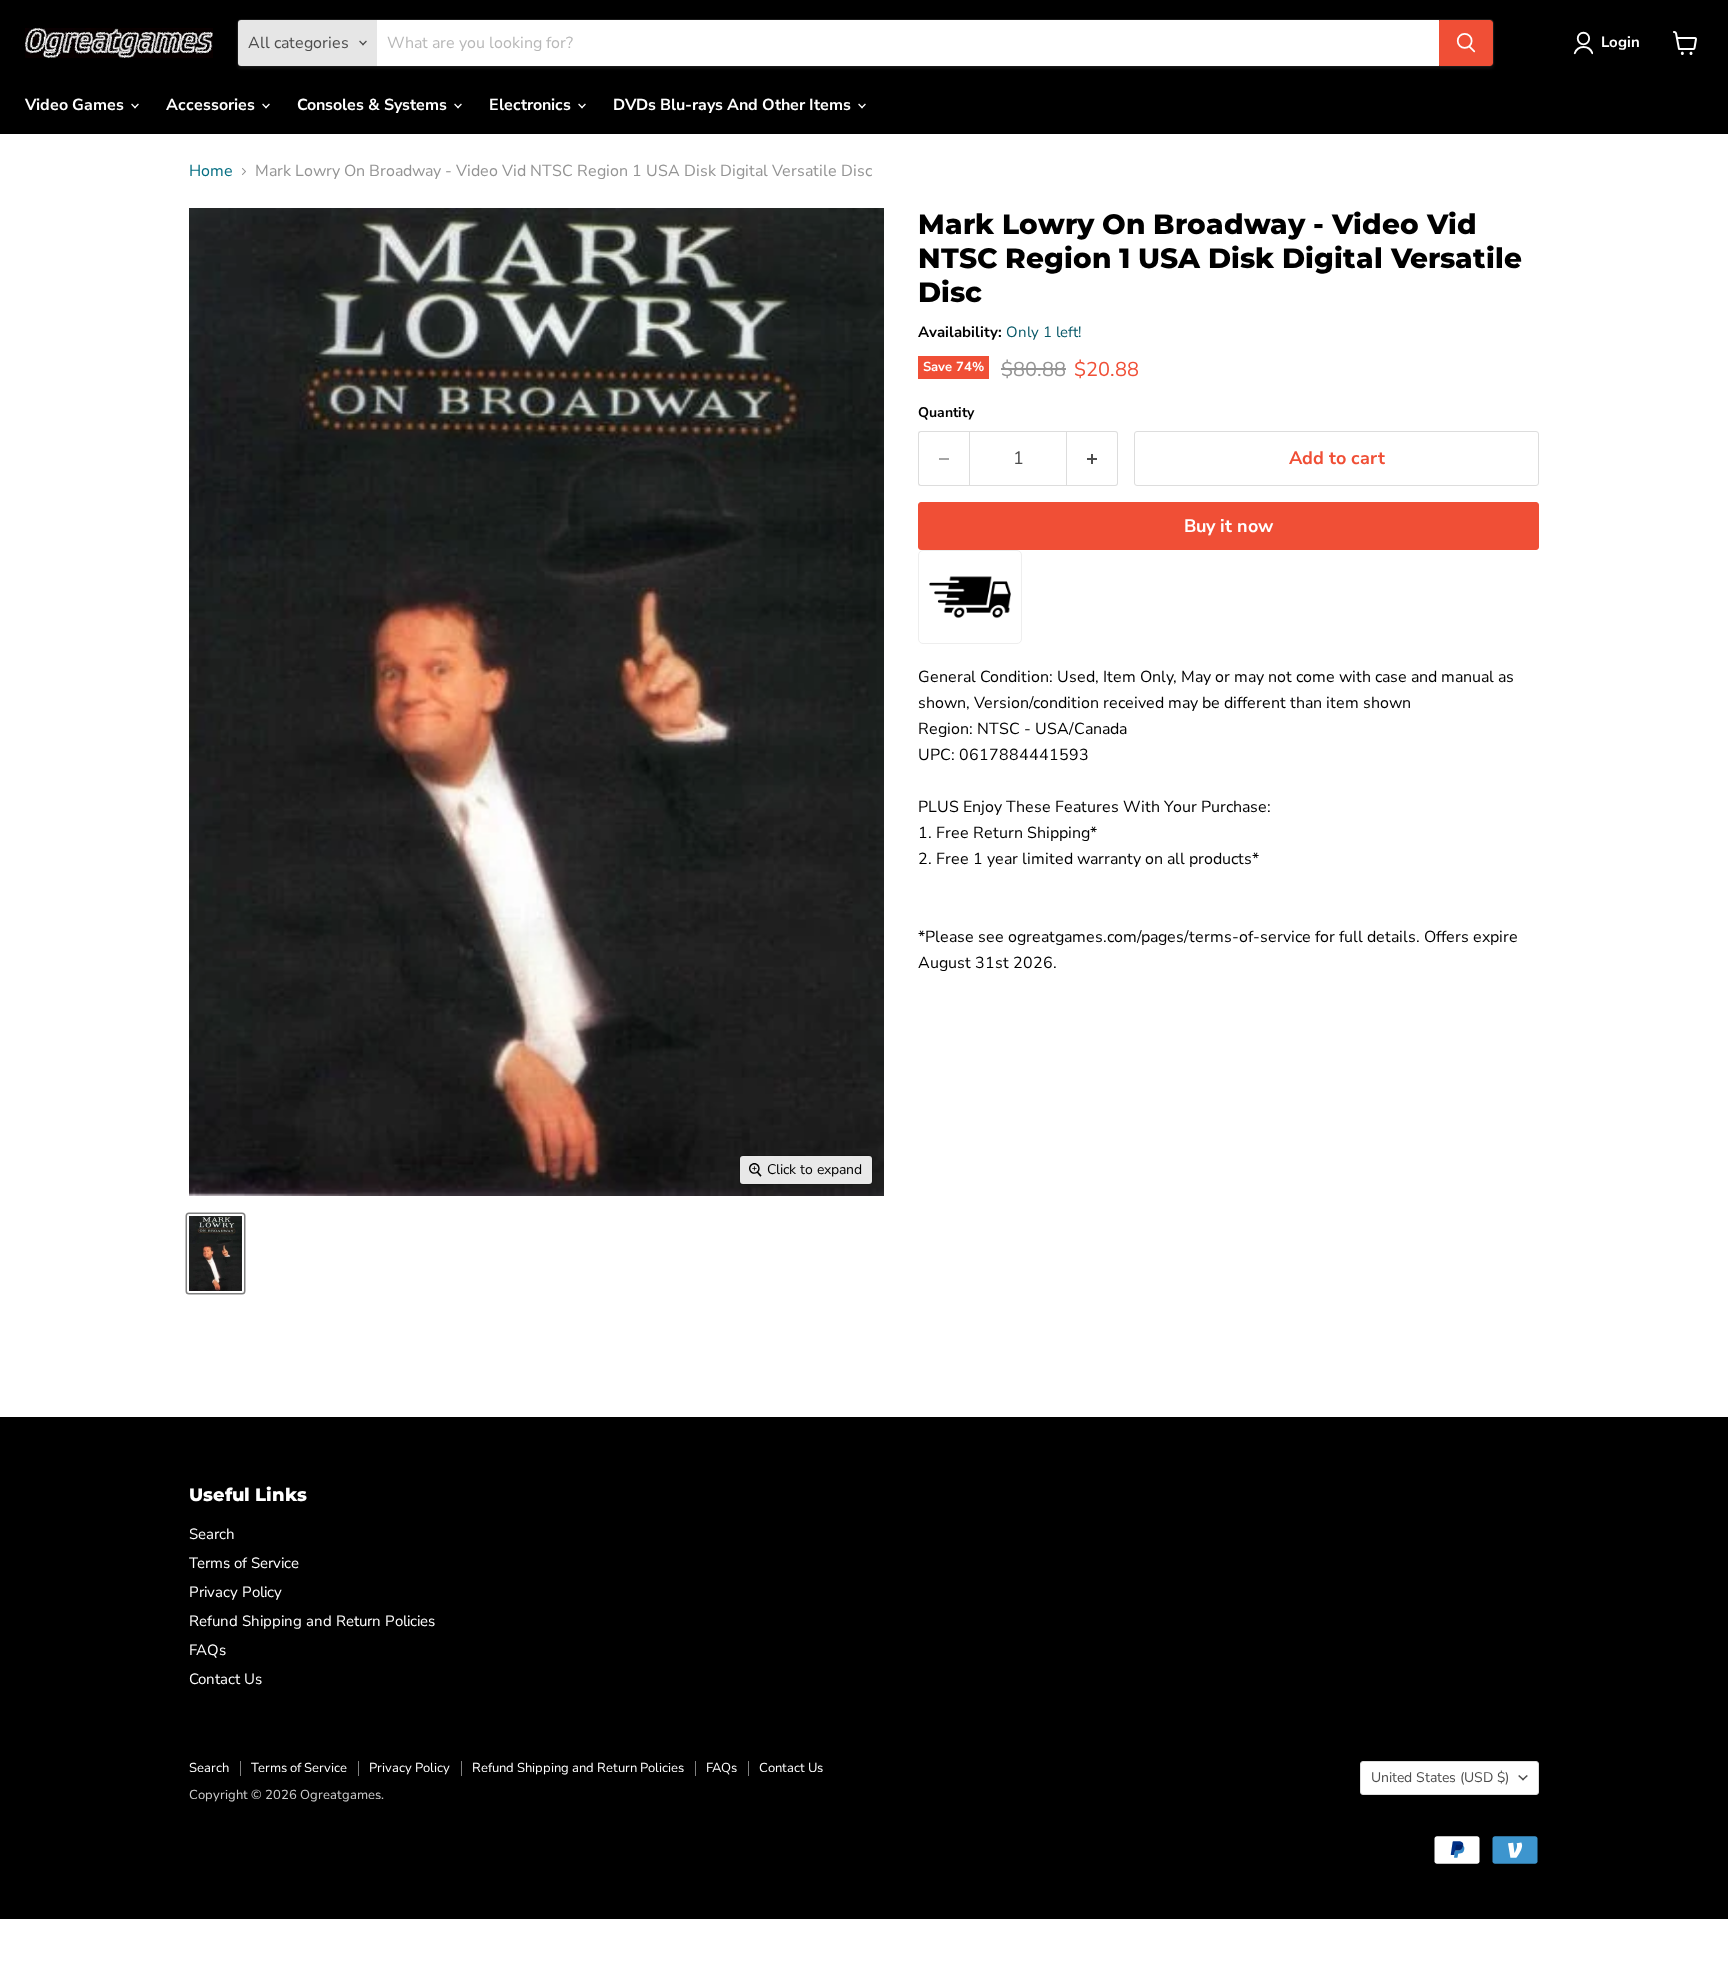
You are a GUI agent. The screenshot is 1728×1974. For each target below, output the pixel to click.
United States (1440, 1777)
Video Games (76, 105)
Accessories (212, 105)
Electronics (532, 105)
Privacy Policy (235, 1592)
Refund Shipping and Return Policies (312, 1621)
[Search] (1466, 43)
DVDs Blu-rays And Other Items (734, 105)
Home (211, 171)
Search (212, 1534)
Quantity (946, 413)
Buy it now (1228, 526)
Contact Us (225, 1679)
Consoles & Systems (374, 105)
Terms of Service (244, 1563)
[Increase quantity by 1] (1092, 458)
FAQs (207, 1650)
